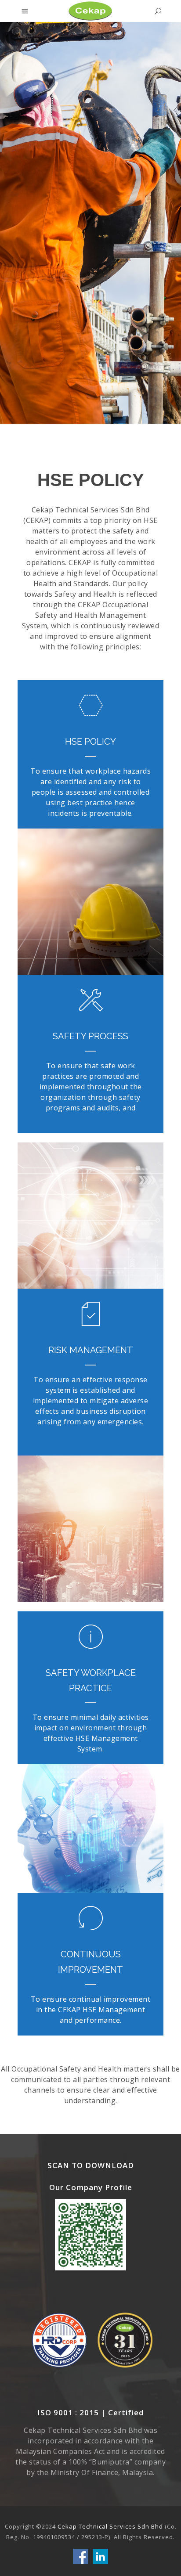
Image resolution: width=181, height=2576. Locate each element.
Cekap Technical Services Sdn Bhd (111, 2526)
